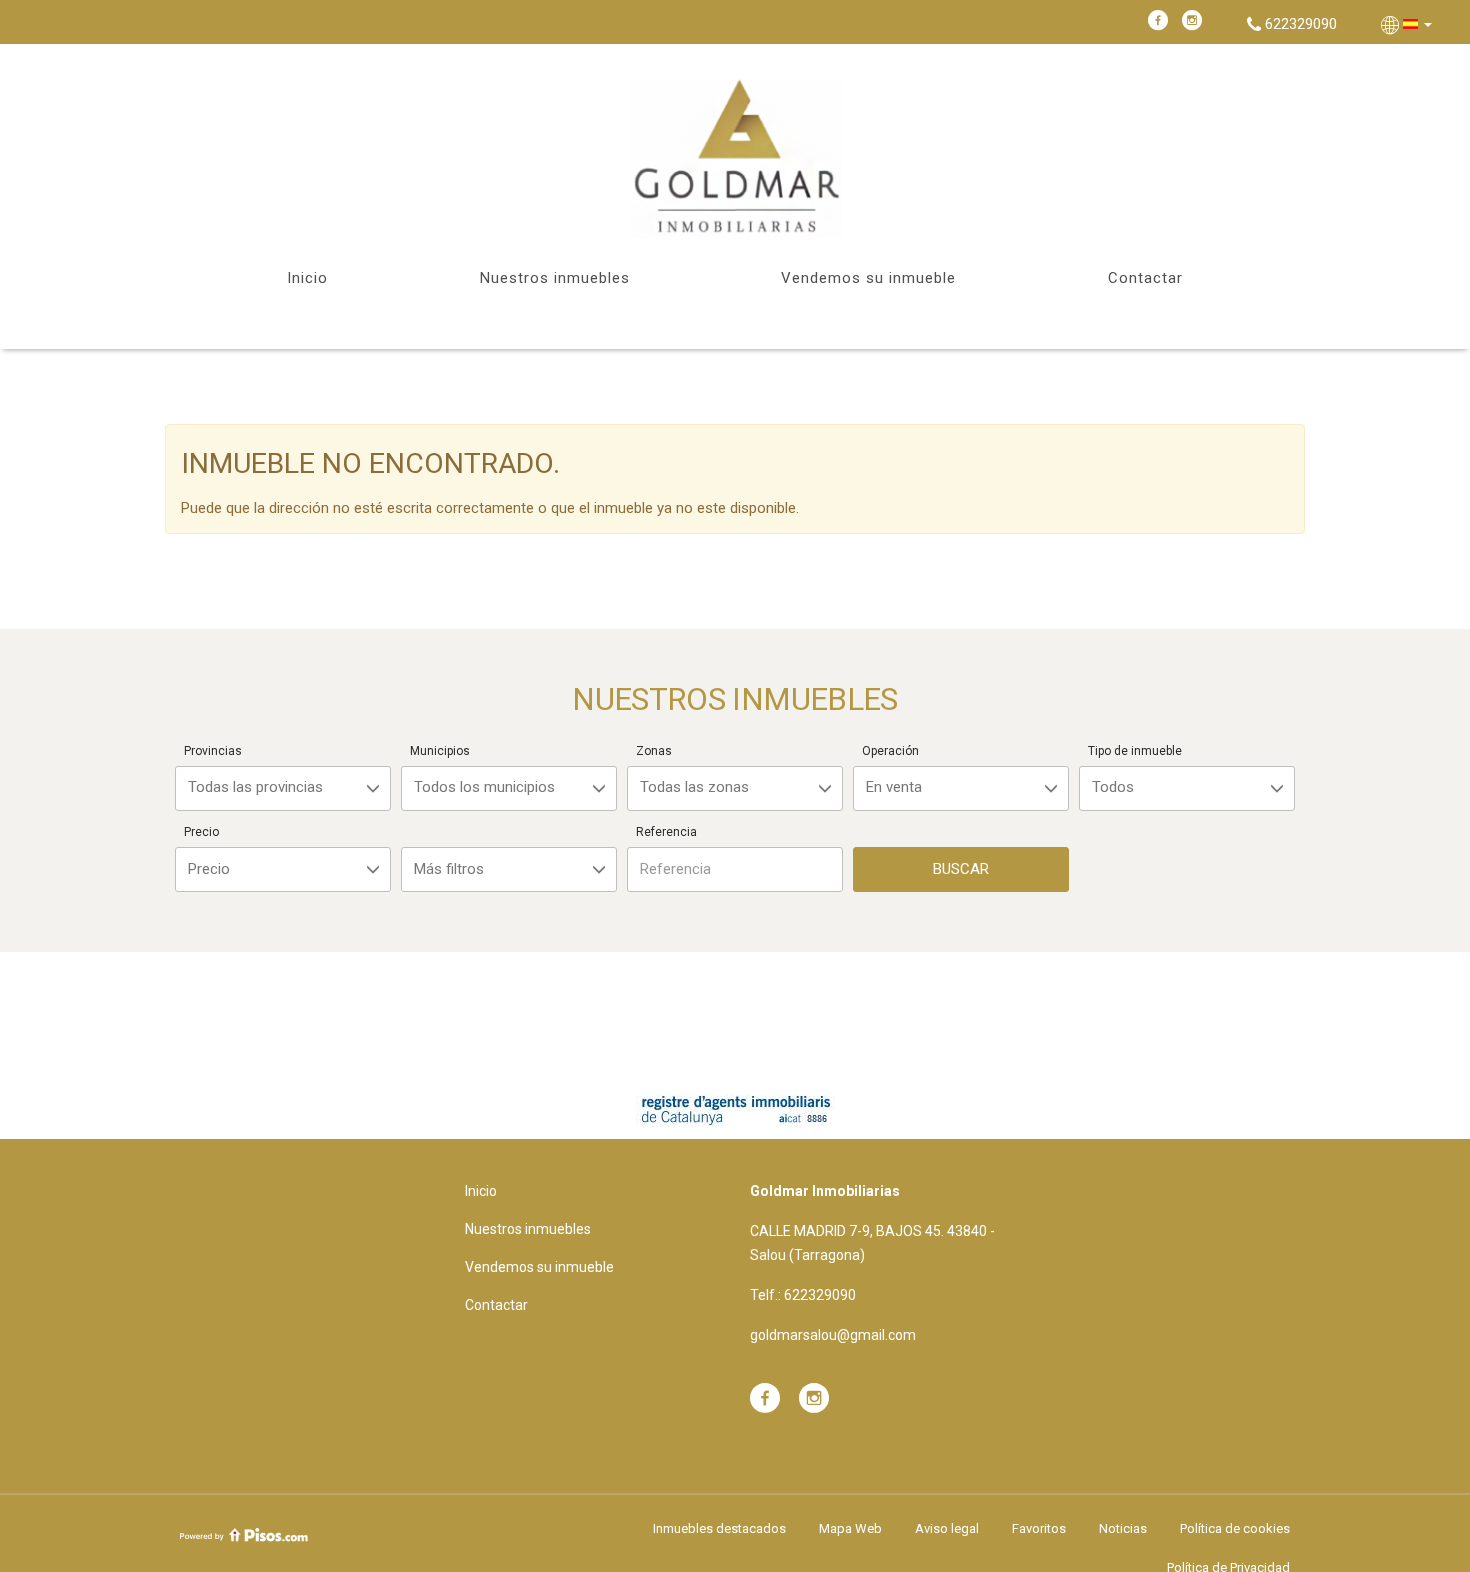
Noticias (1123, 1528)
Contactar (1145, 278)
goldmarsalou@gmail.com (833, 1335)
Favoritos (1039, 1528)
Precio (201, 832)
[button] (1408, 24)
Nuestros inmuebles (555, 278)
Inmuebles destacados (719, 1528)
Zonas (654, 751)
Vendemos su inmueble (868, 278)
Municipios (440, 751)
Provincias (213, 751)
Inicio (307, 278)
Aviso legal (947, 1528)
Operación (890, 751)
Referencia (666, 832)
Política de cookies (1235, 1528)
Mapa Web (850, 1528)
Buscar (961, 869)
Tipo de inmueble (1135, 751)
